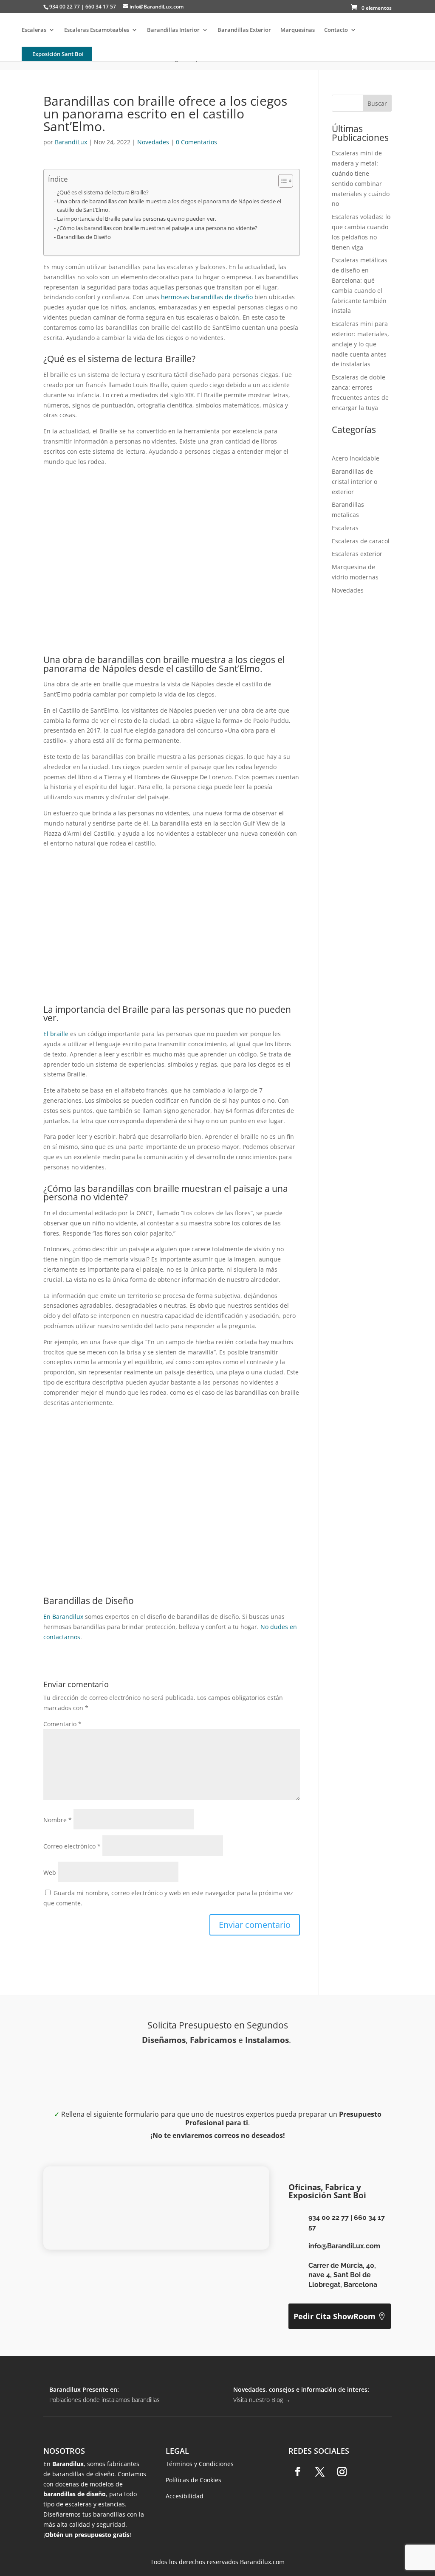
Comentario (62, 1724)
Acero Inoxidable (356, 458)
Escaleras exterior (357, 554)
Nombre (58, 1820)
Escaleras (34, 30)
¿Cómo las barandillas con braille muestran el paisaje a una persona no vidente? (157, 228)
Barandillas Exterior (244, 30)
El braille (56, 1034)
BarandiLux (71, 142)
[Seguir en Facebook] (298, 2472)
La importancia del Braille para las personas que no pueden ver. (137, 219)
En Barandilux (63, 1617)
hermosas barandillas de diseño (207, 297)
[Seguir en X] (320, 2472)
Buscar (377, 103)
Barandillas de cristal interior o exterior (354, 482)
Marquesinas (298, 30)
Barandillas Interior (173, 30)
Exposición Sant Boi (58, 54)
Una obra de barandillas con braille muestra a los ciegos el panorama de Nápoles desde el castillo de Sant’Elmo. (169, 206)
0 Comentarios (196, 142)
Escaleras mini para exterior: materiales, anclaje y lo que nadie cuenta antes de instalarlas (360, 344)
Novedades (153, 142)
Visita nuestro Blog (262, 2400)
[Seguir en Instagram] (342, 2472)
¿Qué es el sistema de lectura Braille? (103, 192)
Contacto (336, 30)
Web (50, 1872)
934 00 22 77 (329, 2218)
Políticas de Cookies (193, 2480)
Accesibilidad (185, 2496)
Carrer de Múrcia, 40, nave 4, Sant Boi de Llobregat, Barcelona (343, 2275)
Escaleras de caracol (361, 541)
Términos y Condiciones (200, 2464)
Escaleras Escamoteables (97, 30)
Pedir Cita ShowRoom (335, 2316)
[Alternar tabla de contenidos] (281, 181)
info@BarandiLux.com (344, 2246)
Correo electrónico (72, 1846)
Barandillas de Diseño (84, 237)
